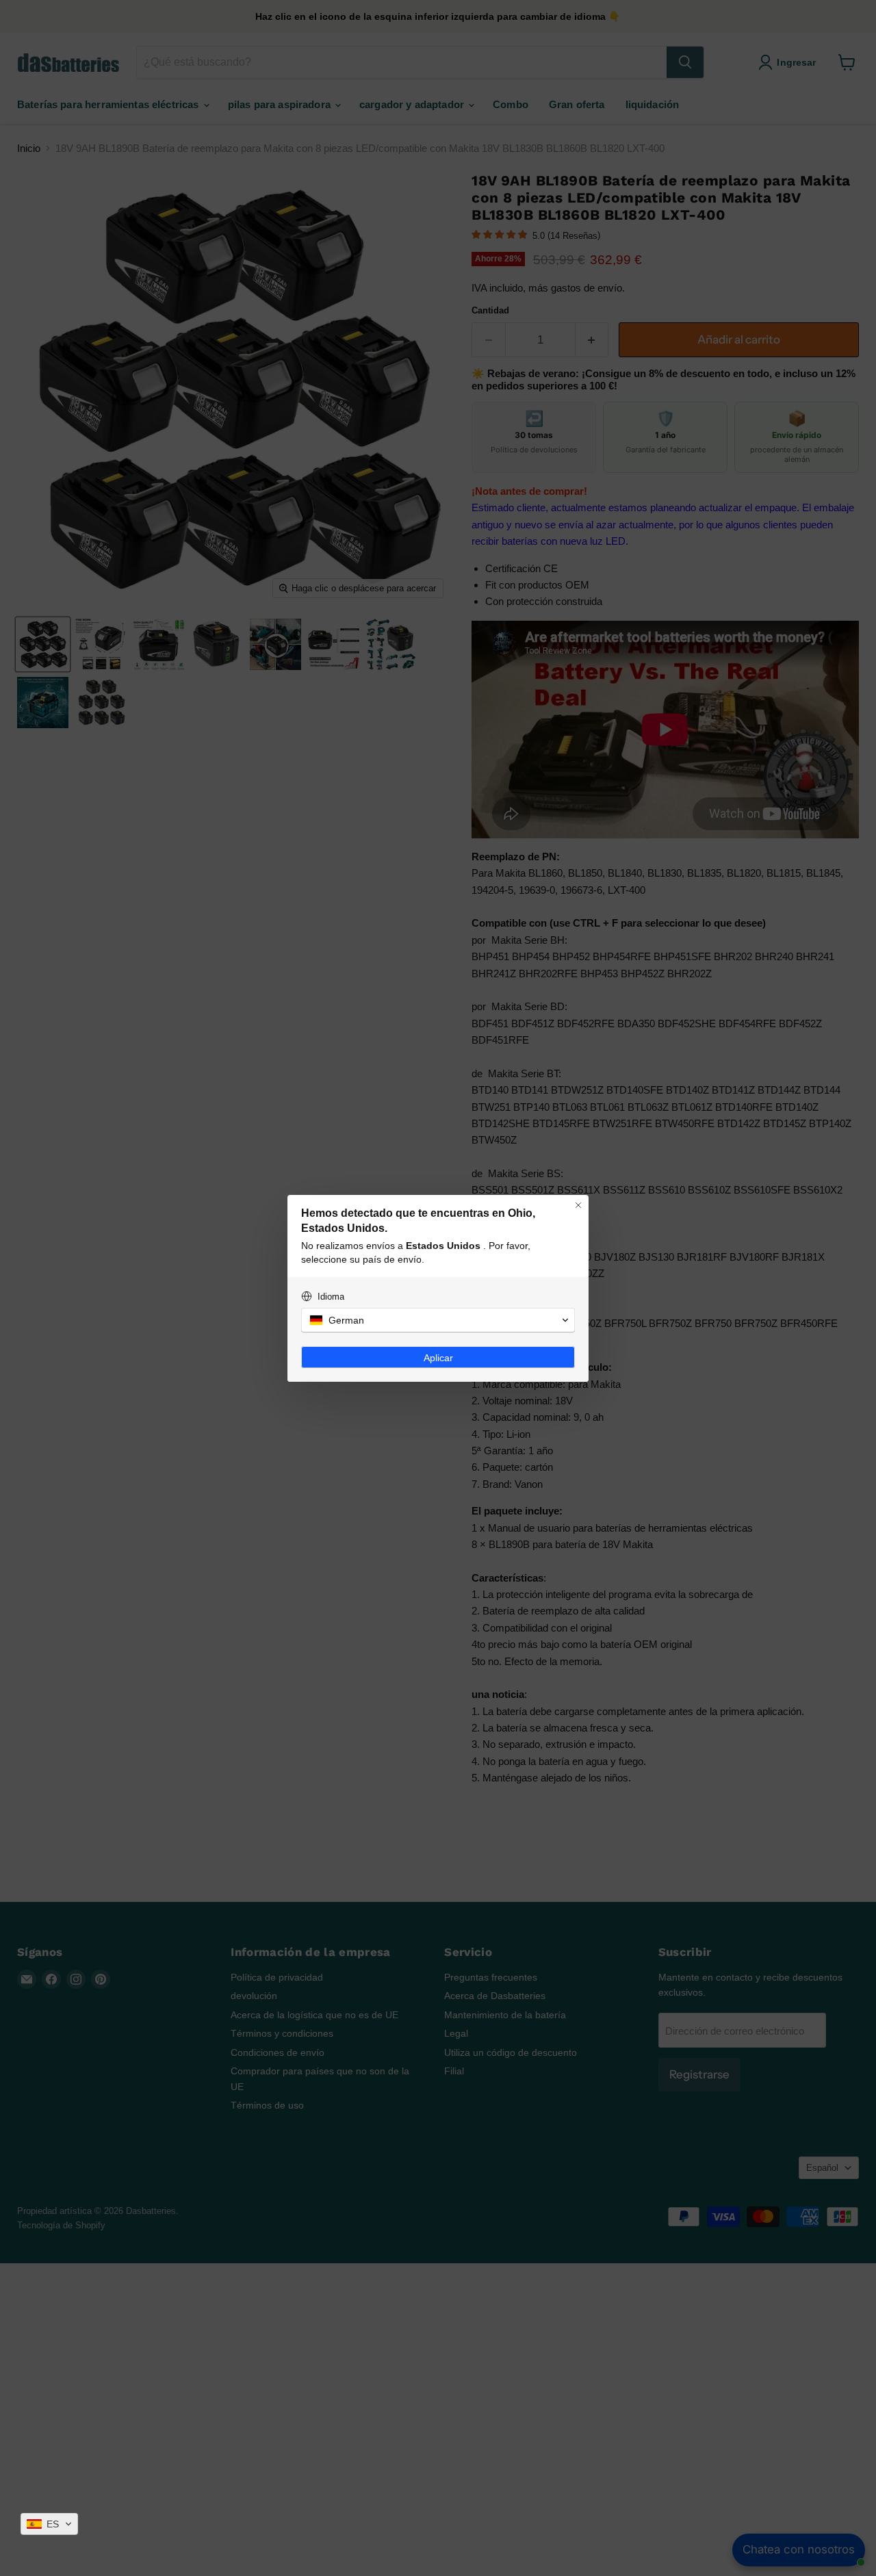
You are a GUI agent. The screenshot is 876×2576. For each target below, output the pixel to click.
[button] (49, 2524)
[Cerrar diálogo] (578, 1205)
